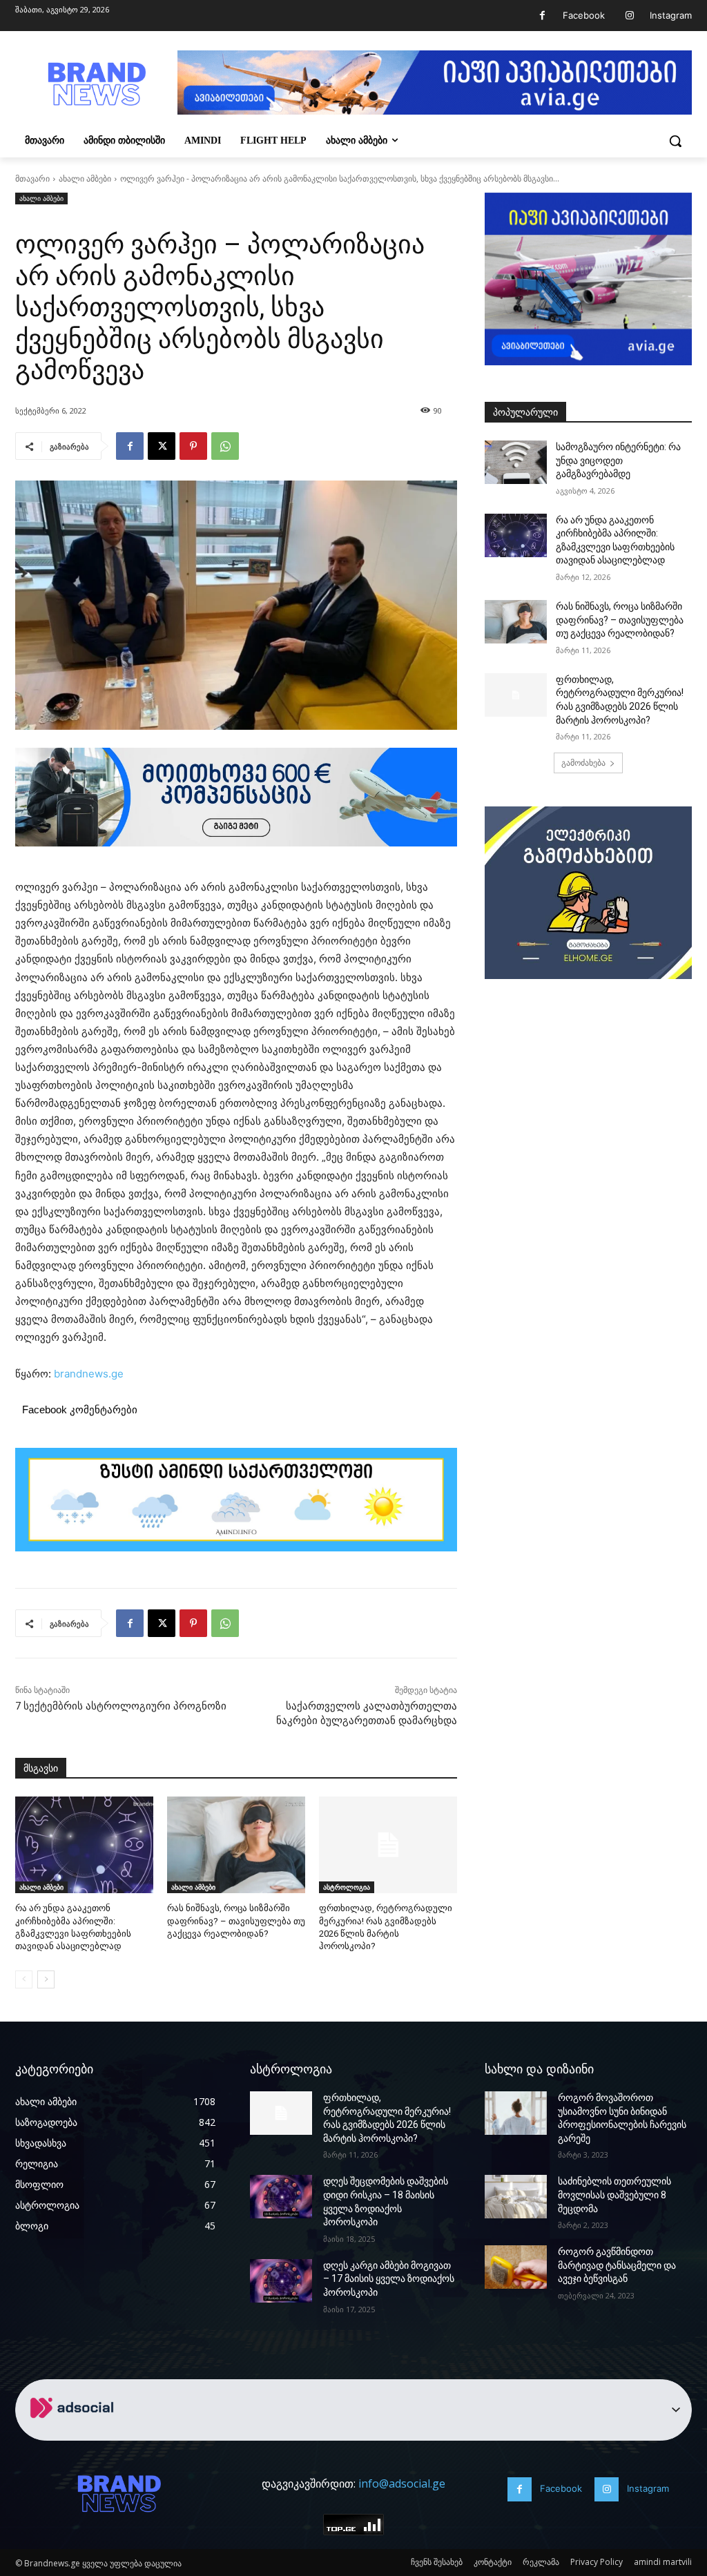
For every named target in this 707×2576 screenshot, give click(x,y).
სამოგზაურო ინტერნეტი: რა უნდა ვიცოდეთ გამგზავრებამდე (618, 460)
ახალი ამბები (85, 178)
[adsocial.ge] (75, 2433)
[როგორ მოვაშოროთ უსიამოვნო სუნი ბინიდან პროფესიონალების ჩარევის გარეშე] (516, 2113)
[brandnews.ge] (96, 84)
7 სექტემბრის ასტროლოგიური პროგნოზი (121, 1706)
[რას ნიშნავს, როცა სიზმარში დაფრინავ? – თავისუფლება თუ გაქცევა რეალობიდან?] (236, 1845)
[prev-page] (24, 1979)
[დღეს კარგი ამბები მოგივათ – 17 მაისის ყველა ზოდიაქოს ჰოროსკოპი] (281, 2281)
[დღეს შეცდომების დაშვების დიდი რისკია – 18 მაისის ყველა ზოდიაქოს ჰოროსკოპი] (281, 2197)
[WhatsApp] (225, 446)
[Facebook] (542, 16)
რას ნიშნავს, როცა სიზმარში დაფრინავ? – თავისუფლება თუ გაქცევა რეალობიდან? (236, 1920)
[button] (675, 141)
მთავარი (32, 178)
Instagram (671, 15)
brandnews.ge (89, 1374)
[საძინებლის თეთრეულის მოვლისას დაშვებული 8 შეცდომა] (516, 2197)
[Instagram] (629, 16)
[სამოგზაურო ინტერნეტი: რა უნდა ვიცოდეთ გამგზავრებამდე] (516, 462)
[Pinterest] (193, 446)
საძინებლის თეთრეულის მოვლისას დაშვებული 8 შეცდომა (614, 2195)
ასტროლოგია (347, 1887)
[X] (162, 446)
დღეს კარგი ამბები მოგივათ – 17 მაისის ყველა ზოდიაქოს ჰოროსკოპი (389, 2279)
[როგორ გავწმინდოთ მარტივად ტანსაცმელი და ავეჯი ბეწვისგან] (516, 2267)
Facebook (584, 15)
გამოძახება (583, 763)
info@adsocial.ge (402, 2483)
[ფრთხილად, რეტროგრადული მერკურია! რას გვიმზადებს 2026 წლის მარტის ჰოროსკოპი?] (388, 1845)
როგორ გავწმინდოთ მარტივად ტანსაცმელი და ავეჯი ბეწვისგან (617, 2265)
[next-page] (46, 1979)
